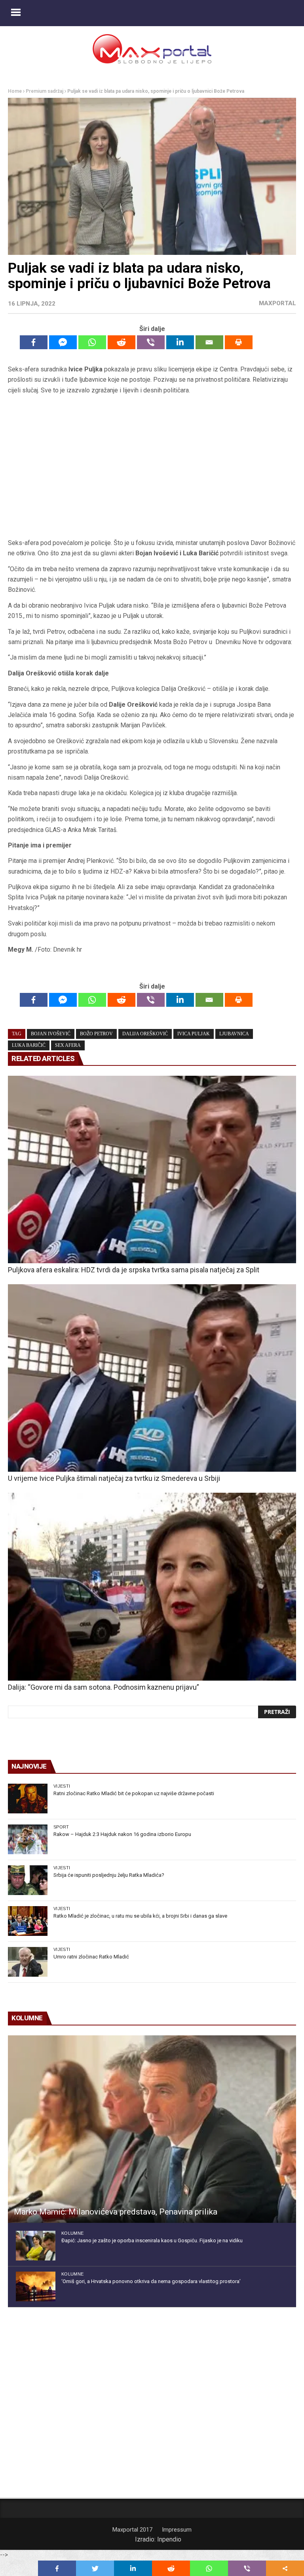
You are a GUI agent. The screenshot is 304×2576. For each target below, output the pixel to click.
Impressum (177, 2530)
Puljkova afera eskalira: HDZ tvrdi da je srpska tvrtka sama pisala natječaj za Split (134, 1270)
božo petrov (96, 1034)
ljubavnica (234, 1034)
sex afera (68, 1045)
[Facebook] (34, 342)
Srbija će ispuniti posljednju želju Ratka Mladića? (109, 1875)
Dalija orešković (145, 1034)
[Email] (209, 342)
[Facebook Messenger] (63, 342)
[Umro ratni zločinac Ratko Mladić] (28, 1962)
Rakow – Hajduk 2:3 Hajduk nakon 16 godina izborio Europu (122, 1834)
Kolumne (72, 2233)
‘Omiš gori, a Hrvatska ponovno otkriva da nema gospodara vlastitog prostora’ (151, 2281)
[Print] (239, 342)
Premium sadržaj (45, 91)
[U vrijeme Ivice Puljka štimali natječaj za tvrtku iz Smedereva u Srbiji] (152, 1378)
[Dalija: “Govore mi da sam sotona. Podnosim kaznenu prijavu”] (152, 1586)
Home (15, 91)
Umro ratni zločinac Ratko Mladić (91, 1957)
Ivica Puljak (194, 1034)
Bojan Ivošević (51, 1034)
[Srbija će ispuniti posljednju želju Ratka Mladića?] (28, 1880)
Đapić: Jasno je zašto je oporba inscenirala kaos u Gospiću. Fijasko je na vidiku (152, 2240)
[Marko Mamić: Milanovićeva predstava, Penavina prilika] (152, 2129)
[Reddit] (122, 342)
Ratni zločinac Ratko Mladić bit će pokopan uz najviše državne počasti (134, 1793)
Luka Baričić (29, 1045)
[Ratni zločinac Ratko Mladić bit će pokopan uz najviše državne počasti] (28, 1799)
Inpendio (169, 2539)
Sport (61, 1827)
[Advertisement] (152, 467)
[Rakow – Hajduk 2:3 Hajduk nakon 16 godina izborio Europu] (28, 1839)
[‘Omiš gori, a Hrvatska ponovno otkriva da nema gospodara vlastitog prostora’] (36, 2286)
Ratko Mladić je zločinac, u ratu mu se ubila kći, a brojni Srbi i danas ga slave (140, 1916)
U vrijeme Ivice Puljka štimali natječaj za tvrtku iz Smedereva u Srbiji (114, 1478)
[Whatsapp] (92, 342)
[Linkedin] (180, 342)
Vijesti (62, 1786)
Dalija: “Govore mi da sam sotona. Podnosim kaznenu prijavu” (104, 1687)
